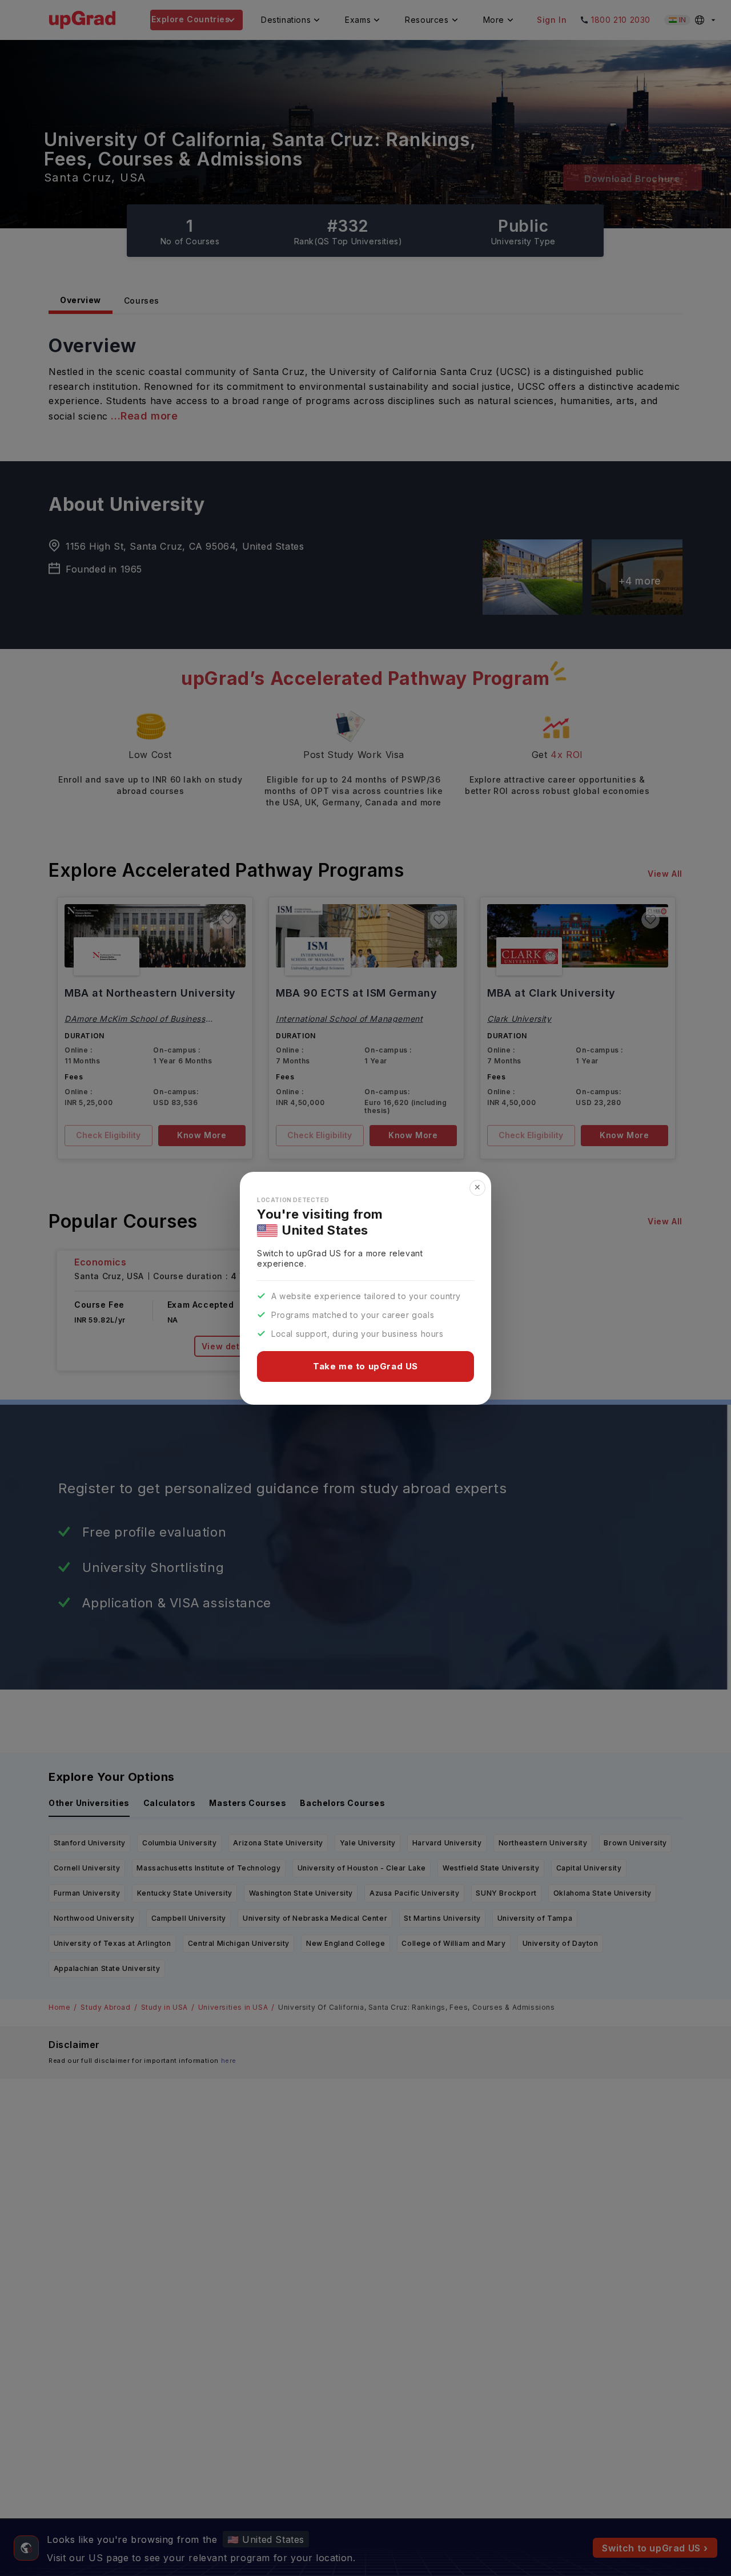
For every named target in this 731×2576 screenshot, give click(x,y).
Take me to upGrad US (365, 1366)
